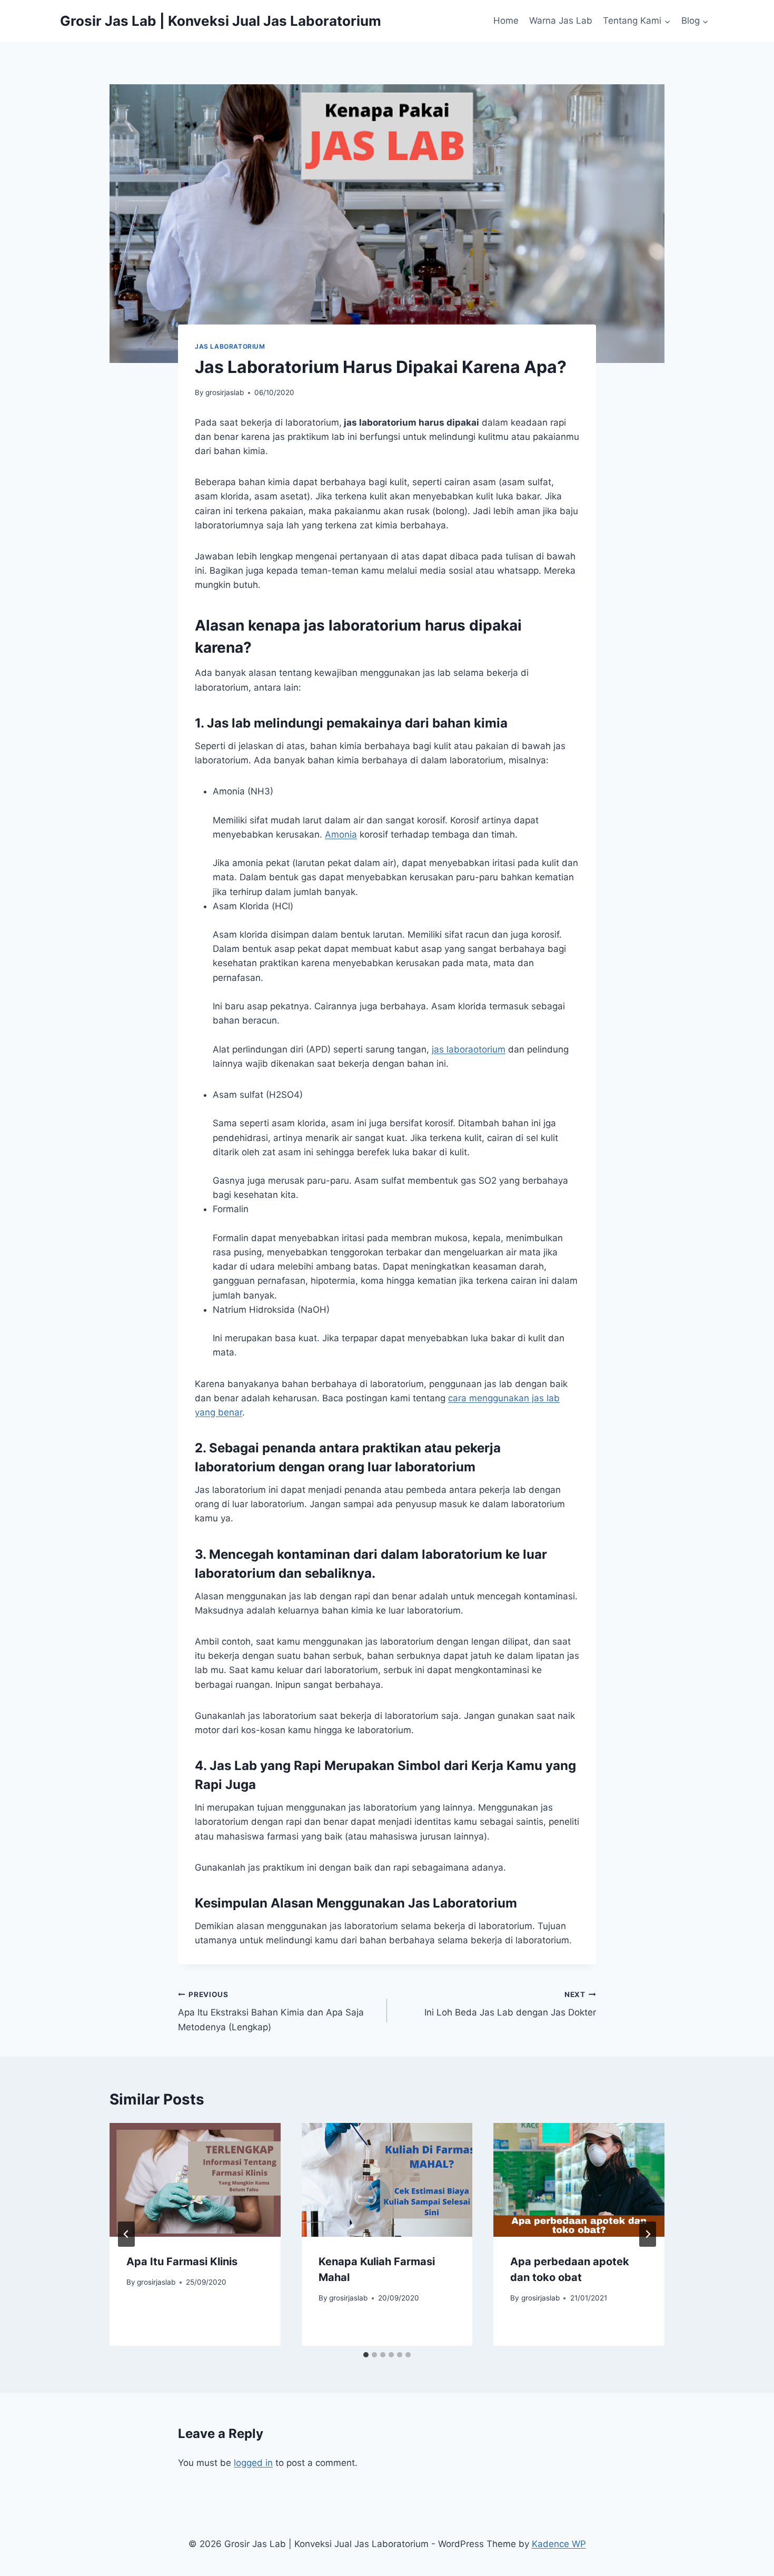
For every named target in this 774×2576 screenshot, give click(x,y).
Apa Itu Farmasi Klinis (182, 2262)
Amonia (341, 834)
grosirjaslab (225, 392)
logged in (253, 2463)
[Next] (648, 2234)
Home (506, 21)
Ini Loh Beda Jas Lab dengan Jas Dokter (510, 2004)
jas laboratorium (230, 346)
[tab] (366, 2355)
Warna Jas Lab (561, 21)
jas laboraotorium (469, 1049)
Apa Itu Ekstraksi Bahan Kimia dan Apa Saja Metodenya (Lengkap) (271, 2011)
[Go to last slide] (126, 2234)
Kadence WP (559, 2544)
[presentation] (195, 2180)
